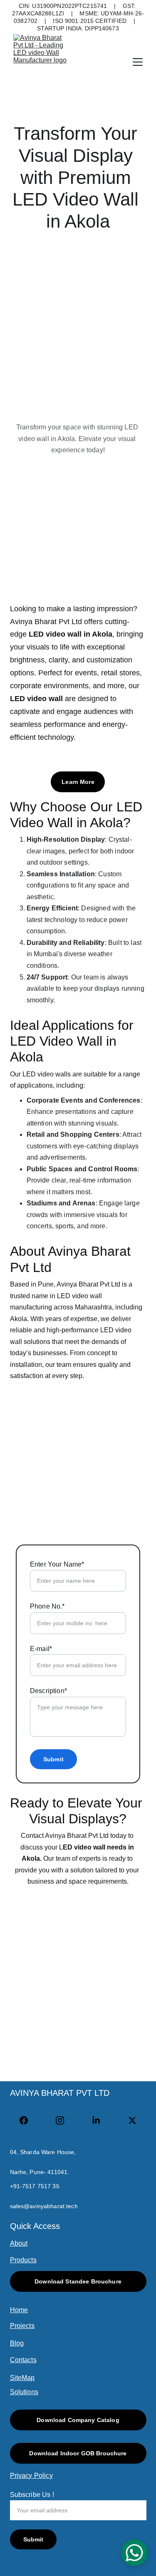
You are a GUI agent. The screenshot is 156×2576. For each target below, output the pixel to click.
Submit (53, 1759)
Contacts (23, 2360)
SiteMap (22, 2378)
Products (23, 2260)
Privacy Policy (31, 2476)
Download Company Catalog (78, 2420)
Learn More (78, 782)
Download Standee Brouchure (78, 2281)
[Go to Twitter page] (132, 2120)
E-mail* (41, 1649)
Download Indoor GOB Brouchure (78, 2453)
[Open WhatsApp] (134, 2553)
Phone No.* (47, 1606)
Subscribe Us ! (32, 2495)
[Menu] (138, 62)
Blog (17, 2343)
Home (19, 2310)
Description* (48, 1691)
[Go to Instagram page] (64, 2120)
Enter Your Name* (57, 1564)
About (19, 2243)
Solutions (24, 2392)
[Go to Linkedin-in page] (100, 2120)
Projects (22, 2326)
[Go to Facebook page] (28, 2120)
